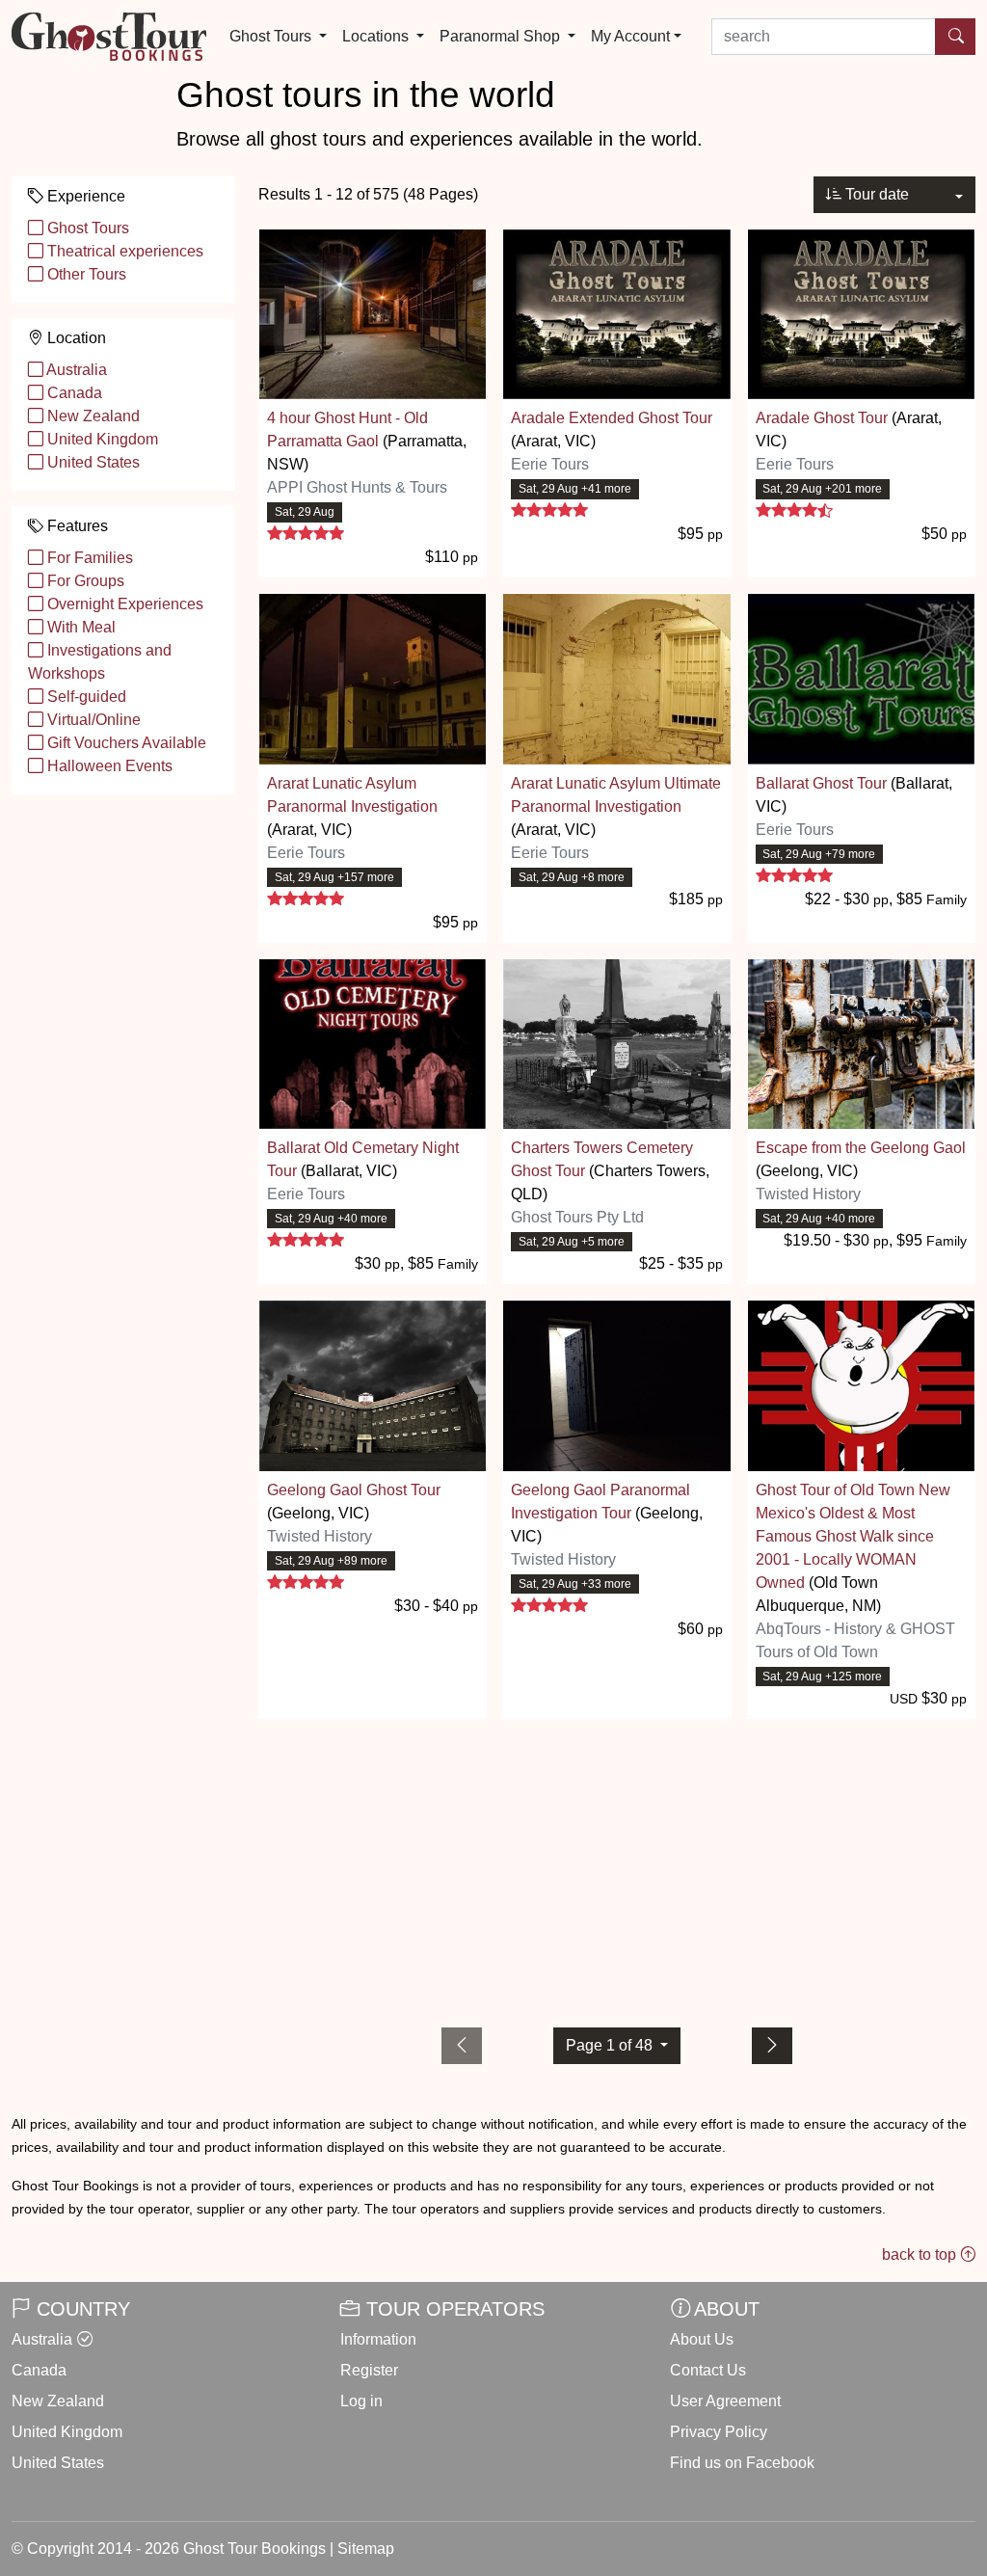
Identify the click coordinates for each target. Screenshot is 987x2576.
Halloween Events (108, 766)
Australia (75, 370)
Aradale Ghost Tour (822, 418)
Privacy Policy (719, 2432)
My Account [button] (630, 36)
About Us (702, 2339)
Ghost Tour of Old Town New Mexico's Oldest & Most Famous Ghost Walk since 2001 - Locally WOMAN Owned (853, 1536)
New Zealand (92, 416)
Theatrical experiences (123, 251)
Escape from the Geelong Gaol (861, 1148)
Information (378, 2339)
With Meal (80, 627)
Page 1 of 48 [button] (611, 2045)
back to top (921, 2254)
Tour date (875, 194)
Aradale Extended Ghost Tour (612, 418)
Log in (361, 2401)
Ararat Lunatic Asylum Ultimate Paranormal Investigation (616, 795)
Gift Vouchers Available (125, 743)
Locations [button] (377, 36)
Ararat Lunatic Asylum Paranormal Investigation (352, 795)
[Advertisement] (617, 1869)
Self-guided (85, 697)
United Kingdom (101, 439)
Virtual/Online (92, 720)
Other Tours (85, 274)
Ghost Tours (86, 228)
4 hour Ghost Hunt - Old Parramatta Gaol (347, 429)
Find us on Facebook (742, 2463)
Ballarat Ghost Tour (821, 783)
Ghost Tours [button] (272, 36)
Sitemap (366, 2549)
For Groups (84, 581)
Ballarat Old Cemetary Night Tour (363, 1159)
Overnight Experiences (123, 604)
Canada (73, 393)
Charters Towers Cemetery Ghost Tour (602, 1159)
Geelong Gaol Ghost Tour (354, 1490)
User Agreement (725, 2401)
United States (92, 462)
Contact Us (708, 2370)
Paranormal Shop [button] (502, 36)
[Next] (772, 2046)
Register (369, 2370)
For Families (88, 558)
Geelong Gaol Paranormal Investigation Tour (600, 1502)
